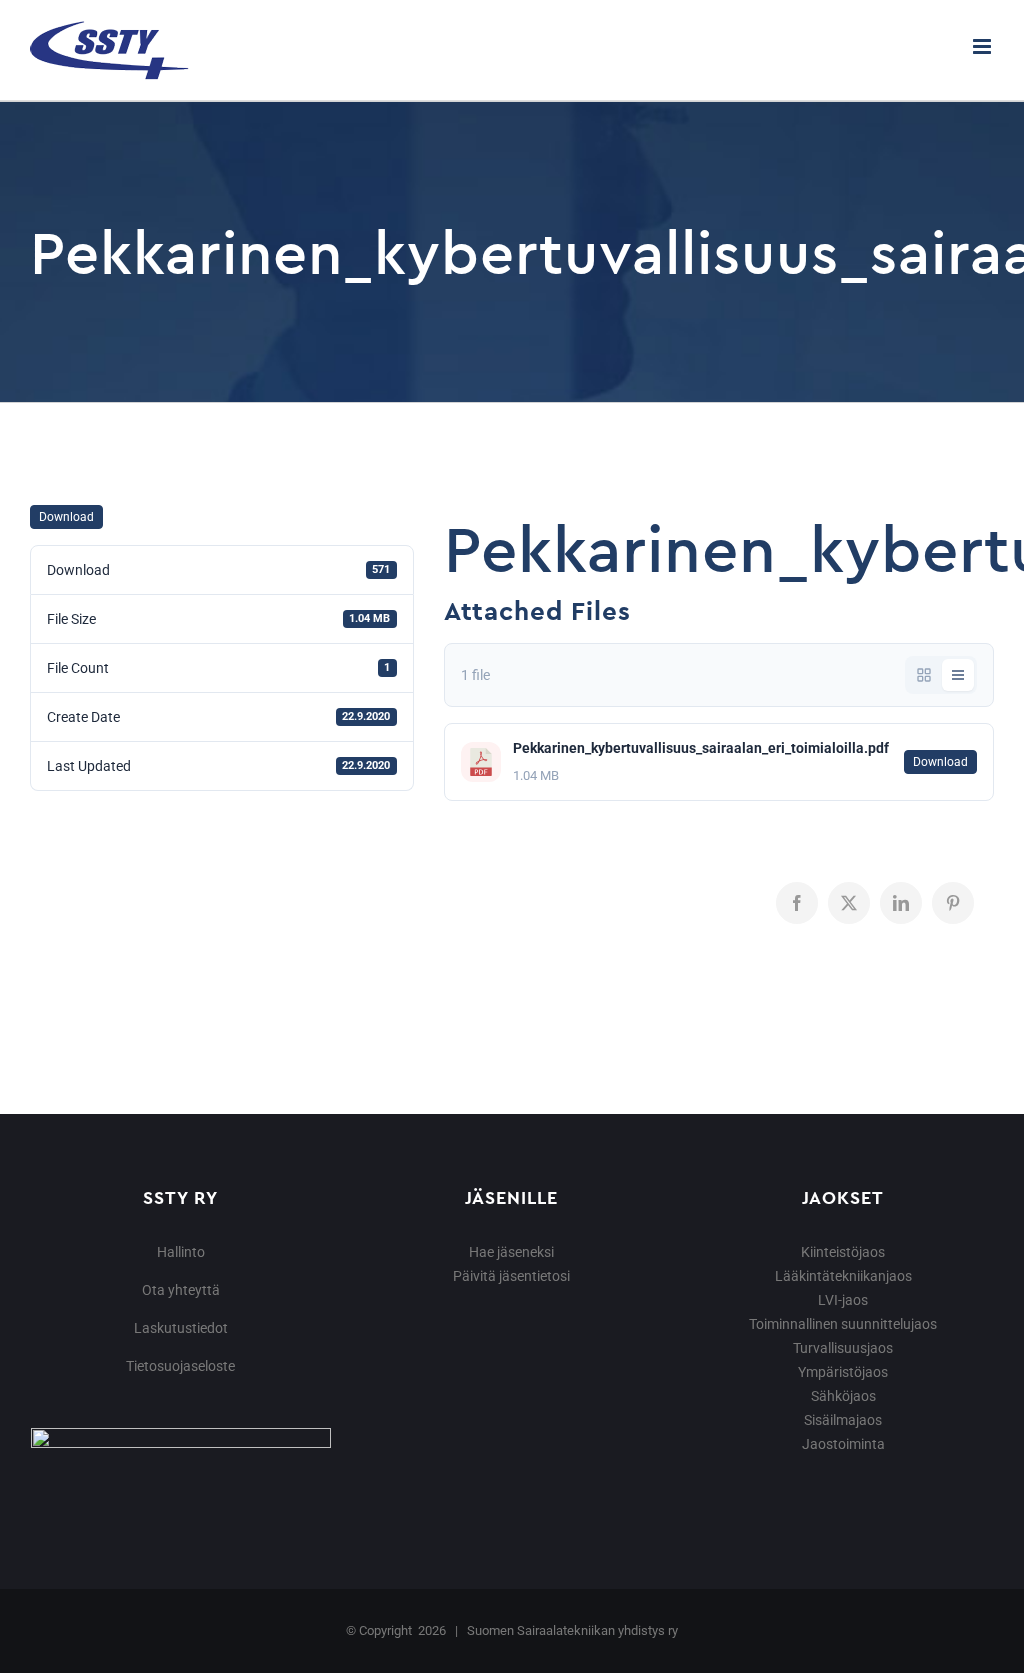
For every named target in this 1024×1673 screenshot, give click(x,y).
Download (66, 517)
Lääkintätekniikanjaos (843, 1276)
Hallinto (181, 1252)
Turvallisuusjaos (843, 1348)
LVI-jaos (843, 1300)
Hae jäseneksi (511, 1252)
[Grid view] (924, 675)
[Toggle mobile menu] (983, 46)
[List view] (958, 675)
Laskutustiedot (181, 1328)
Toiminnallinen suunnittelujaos (843, 1324)
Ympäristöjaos (843, 1372)
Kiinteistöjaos (843, 1252)
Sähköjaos (843, 1396)
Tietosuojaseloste (180, 1366)
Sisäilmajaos (843, 1420)
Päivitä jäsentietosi (511, 1276)
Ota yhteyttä (181, 1290)
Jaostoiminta (843, 1444)
